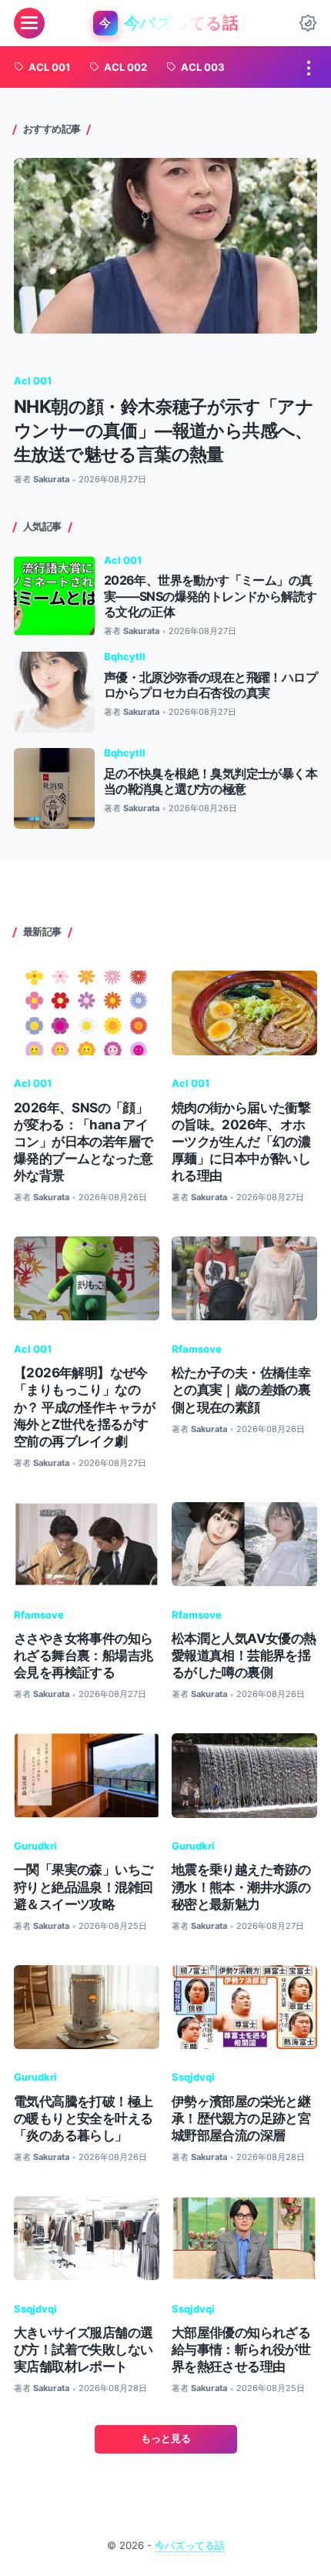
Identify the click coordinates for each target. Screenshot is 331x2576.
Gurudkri (35, 1846)
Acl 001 (33, 381)
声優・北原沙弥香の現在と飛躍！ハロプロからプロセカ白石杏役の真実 (211, 685)
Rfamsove (197, 1349)
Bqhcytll (125, 657)
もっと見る (166, 2438)
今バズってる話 (190, 2546)
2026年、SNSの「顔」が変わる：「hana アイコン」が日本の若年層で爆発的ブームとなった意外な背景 (83, 1142)
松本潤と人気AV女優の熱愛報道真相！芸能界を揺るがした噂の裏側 (244, 1655)
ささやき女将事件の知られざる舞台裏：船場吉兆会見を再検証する (83, 1655)
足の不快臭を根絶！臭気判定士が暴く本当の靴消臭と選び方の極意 (211, 782)
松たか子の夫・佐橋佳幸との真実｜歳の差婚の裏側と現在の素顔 (241, 1390)
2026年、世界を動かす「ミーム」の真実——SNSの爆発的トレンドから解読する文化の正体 (211, 596)
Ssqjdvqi (193, 2077)
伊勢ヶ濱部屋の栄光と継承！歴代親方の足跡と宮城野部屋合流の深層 (241, 2118)
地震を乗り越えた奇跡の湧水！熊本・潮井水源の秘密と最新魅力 (241, 1887)
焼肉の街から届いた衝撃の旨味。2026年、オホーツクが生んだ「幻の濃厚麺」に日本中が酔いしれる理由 (241, 1142)
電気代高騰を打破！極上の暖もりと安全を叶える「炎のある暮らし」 (83, 2118)
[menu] (29, 23)
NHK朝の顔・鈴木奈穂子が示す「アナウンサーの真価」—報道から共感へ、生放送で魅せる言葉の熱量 (164, 430)
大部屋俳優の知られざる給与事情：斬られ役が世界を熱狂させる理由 (241, 2350)
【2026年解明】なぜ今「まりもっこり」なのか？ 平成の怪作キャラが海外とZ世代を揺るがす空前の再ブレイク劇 (85, 1407)
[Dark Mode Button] (308, 23)
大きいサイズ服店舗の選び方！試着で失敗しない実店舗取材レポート (83, 2350)
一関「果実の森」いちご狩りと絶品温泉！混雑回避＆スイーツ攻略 (83, 1887)
